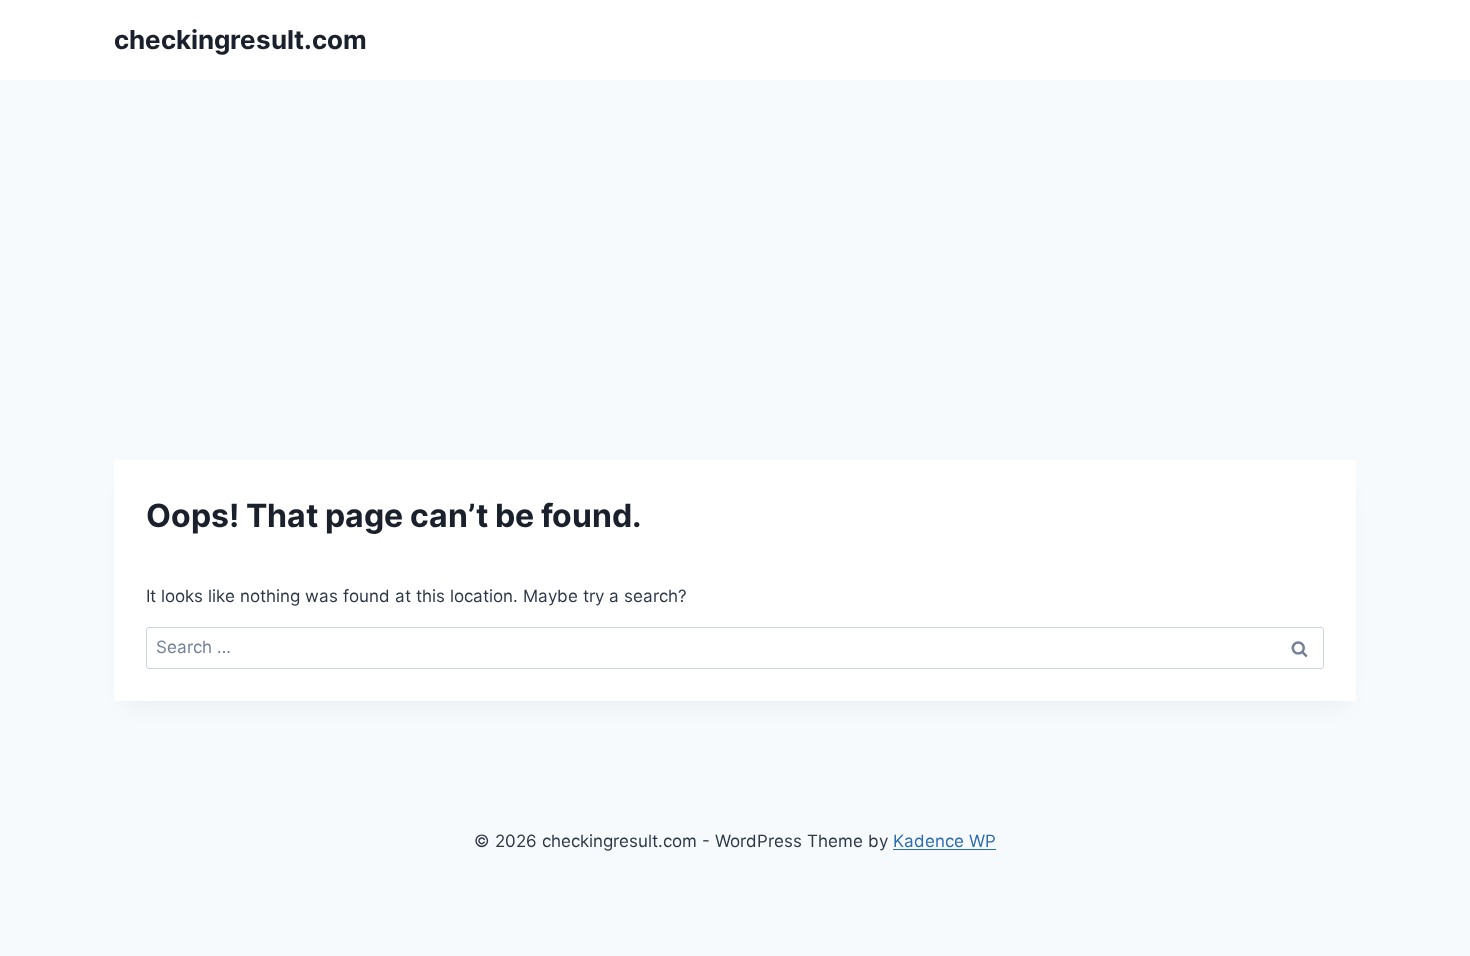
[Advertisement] (735, 230)
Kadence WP (944, 841)
